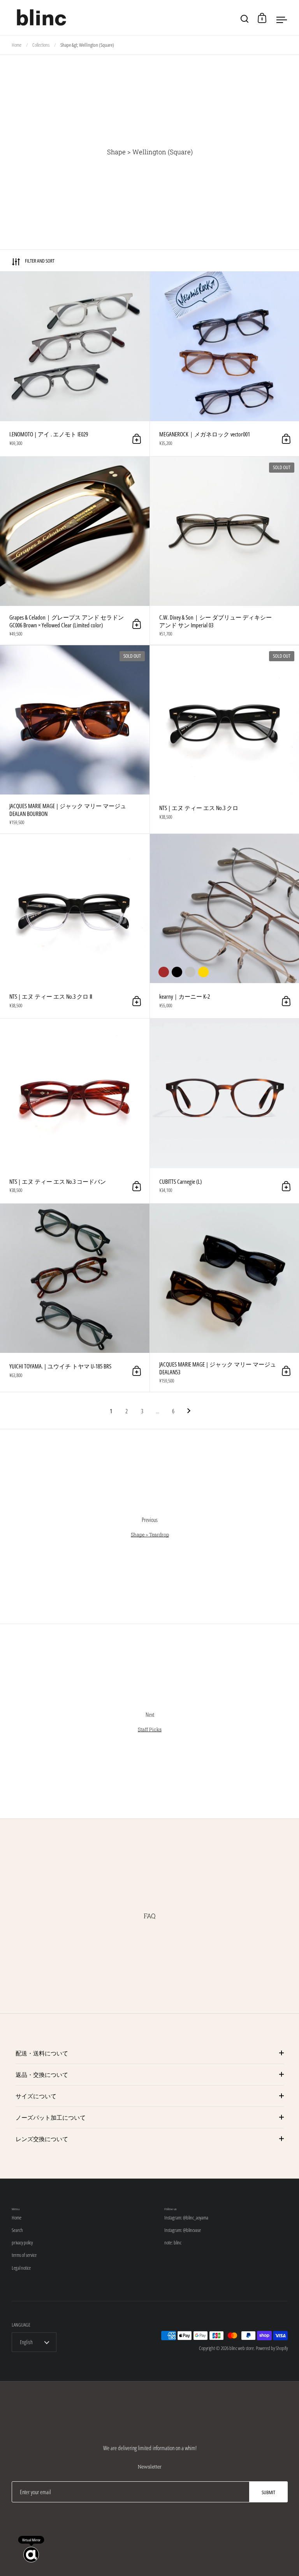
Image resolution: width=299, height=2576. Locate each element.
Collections (41, 45)
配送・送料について (42, 2053)
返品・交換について (42, 2075)
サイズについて (36, 2096)
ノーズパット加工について (51, 2117)
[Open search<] (245, 18)
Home (17, 45)
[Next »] (189, 1411)
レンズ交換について (42, 2139)
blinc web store (242, 2348)
